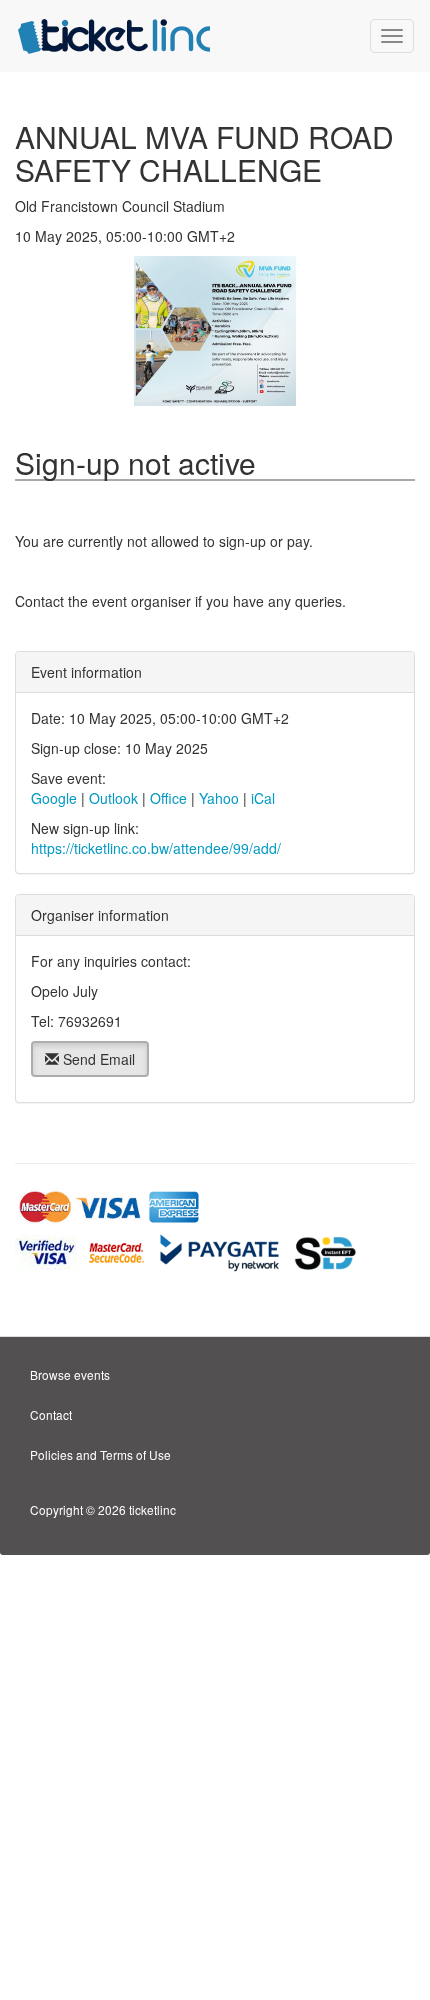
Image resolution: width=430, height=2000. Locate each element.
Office (168, 798)
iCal (263, 798)
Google (54, 798)
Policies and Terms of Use (100, 1454)
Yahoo (219, 798)
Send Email (97, 1059)
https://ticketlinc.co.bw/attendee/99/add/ (156, 848)
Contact (51, 1414)
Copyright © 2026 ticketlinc (103, 1509)
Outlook (113, 798)
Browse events (70, 1374)
